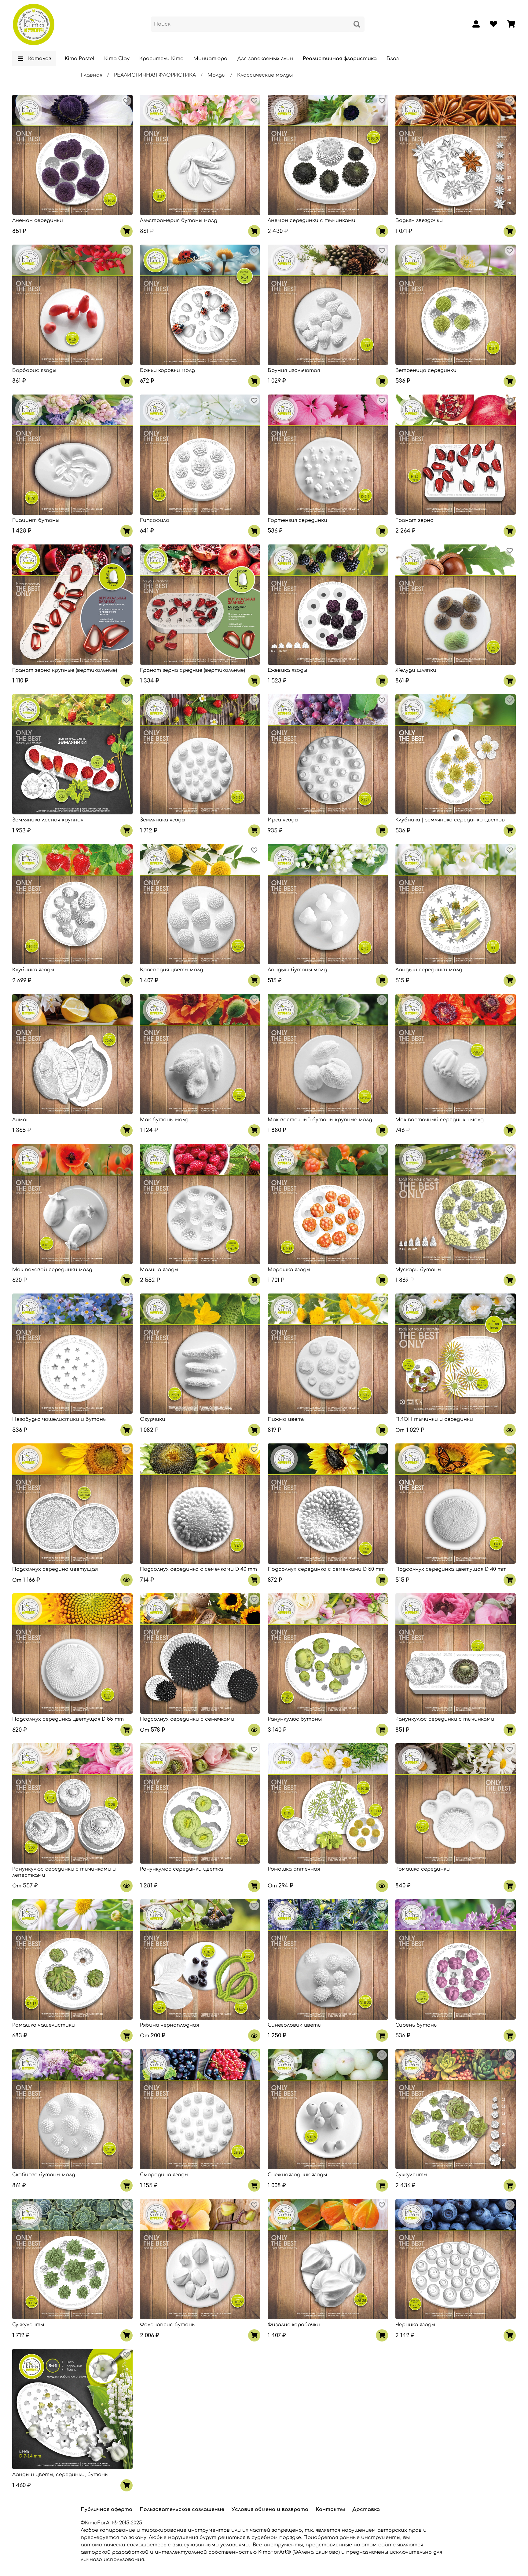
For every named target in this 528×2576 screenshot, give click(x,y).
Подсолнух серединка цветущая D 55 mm (68, 1719)
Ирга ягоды (283, 820)
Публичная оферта (106, 2509)
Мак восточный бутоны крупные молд (320, 1120)
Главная (92, 75)
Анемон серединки (38, 220)
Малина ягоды (159, 1270)
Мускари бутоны (418, 1270)
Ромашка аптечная (294, 1869)
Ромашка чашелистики (44, 2025)
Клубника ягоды (33, 970)
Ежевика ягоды (287, 670)
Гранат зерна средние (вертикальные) (193, 670)
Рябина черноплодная (169, 2025)
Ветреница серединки (426, 370)
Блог (393, 59)
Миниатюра (210, 59)
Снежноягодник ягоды (297, 2175)
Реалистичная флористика (340, 59)
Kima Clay (117, 59)
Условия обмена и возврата (270, 2509)
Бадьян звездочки (419, 220)
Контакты (330, 2509)
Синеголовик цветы (295, 2025)
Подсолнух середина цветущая (55, 1569)
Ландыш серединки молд (429, 970)
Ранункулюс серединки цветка (182, 1869)
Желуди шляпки (416, 670)
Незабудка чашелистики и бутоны (59, 1419)
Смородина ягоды (164, 2175)
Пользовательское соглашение (182, 2509)
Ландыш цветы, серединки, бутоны (60, 2475)
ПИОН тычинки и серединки (434, 1419)
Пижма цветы (287, 1419)
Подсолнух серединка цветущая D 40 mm (451, 1569)
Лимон (21, 1120)
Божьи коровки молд (167, 370)
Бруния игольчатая (294, 370)
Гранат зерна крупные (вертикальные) (65, 670)
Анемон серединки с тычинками (312, 220)
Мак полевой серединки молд (52, 1270)
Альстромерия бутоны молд (179, 220)
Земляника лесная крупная (48, 820)
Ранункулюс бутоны (295, 1719)
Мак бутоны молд (164, 1120)
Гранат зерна (414, 520)
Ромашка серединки (423, 1869)
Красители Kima (161, 59)
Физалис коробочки (294, 2325)
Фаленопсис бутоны (168, 2325)
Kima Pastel (80, 59)
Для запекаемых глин (265, 59)
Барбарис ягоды (34, 370)
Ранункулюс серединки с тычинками (445, 1719)
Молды (216, 75)
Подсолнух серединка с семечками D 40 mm (198, 1569)
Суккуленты (411, 2175)
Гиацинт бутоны (36, 520)
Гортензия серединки (297, 520)
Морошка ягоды (289, 1270)
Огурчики (153, 1419)
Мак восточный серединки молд (440, 1120)
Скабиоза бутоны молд (44, 2175)
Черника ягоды (415, 2325)
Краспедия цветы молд (172, 970)
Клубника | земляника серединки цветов (450, 820)
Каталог (40, 59)
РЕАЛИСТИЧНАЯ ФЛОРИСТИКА (155, 75)
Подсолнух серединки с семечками (187, 1719)
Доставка (366, 2509)
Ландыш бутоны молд (297, 970)
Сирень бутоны (416, 2025)
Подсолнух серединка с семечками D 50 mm (326, 1569)
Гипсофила (155, 520)
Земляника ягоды (163, 820)
